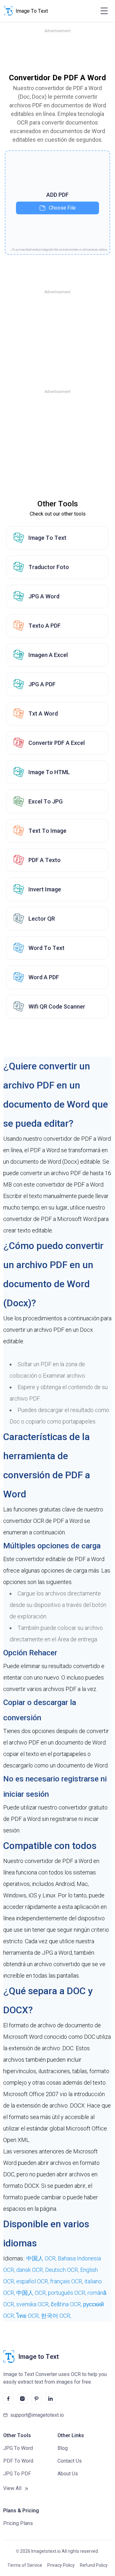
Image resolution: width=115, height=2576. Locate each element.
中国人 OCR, (42, 2258)
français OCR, (67, 2281)
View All (12, 2488)
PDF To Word (18, 2461)
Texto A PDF (45, 626)
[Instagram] (22, 2399)
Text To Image (47, 831)
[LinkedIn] (50, 2399)
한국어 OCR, (56, 2316)
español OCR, (33, 2281)
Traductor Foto (49, 567)
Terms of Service (25, 2565)
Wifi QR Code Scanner (57, 1006)
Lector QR (42, 919)
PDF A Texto (45, 860)
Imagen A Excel (48, 655)
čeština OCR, (67, 2304)
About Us (68, 2474)
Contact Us (70, 2461)
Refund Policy (94, 2565)
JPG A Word (44, 596)
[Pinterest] (36, 2399)
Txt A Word (43, 714)
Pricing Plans (18, 2523)
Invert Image (45, 889)
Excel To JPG (46, 801)
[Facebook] (8, 2399)
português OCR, (68, 2293)
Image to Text (38, 2357)
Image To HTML (49, 772)
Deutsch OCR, (63, 2270)
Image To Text (47, 538)
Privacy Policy (61, 2565)
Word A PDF (44, 977)
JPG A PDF (42, 684)
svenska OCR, (34, 2304)
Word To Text (46, 948)
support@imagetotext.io (37, 2415)
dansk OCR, (31, 2270)
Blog (63, 2448)
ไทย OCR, (29, 2316)
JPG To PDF (17, 2474)
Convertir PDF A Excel (57, 743)
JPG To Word (18, 2448)
